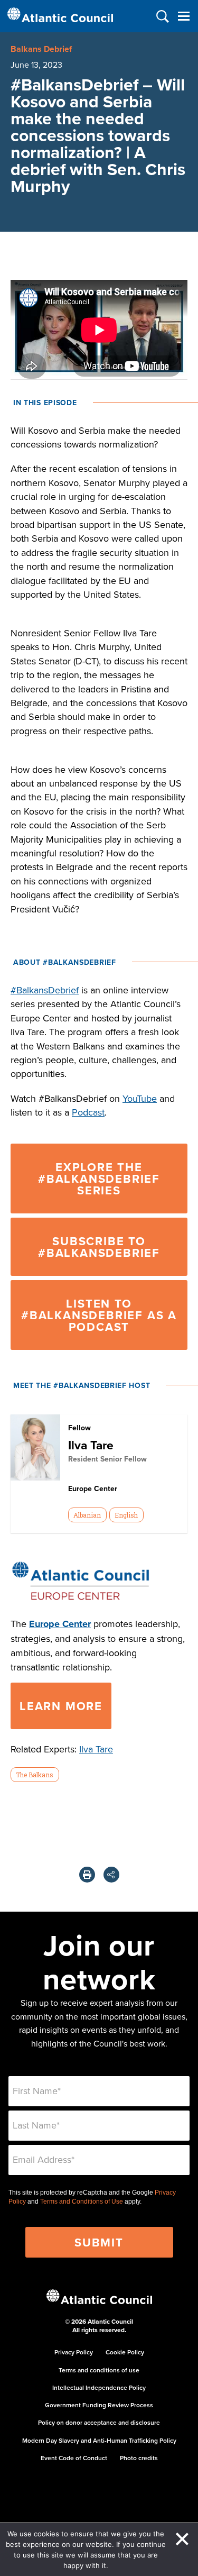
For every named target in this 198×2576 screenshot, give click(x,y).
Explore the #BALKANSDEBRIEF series (99, 1179)
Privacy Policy (74, 2352)
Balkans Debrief (41, 49)
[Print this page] (87, 1875)
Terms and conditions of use (99, 2370)
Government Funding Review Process (99, 2405)
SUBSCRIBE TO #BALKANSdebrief (99, 1247)
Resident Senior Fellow (107, 1459)
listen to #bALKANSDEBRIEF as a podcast (99, 1315)
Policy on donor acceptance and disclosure (99, 2422)
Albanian (87, 1515)
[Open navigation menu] (183, 16)
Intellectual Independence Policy (99, 2387)
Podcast (88, 1112)
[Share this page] (111, 1875)
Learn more (61, 1706)
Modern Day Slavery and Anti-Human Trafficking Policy (99, 2440)
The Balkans (35, 1775)
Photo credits (139, 2458)
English (126, 1515)
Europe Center (60, 1624)
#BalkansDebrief (45, 990)
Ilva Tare (91, 1445)
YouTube (140, 1098)
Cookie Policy (125, 2352)
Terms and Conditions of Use (82, 2202)
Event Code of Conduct (74, 2458)
